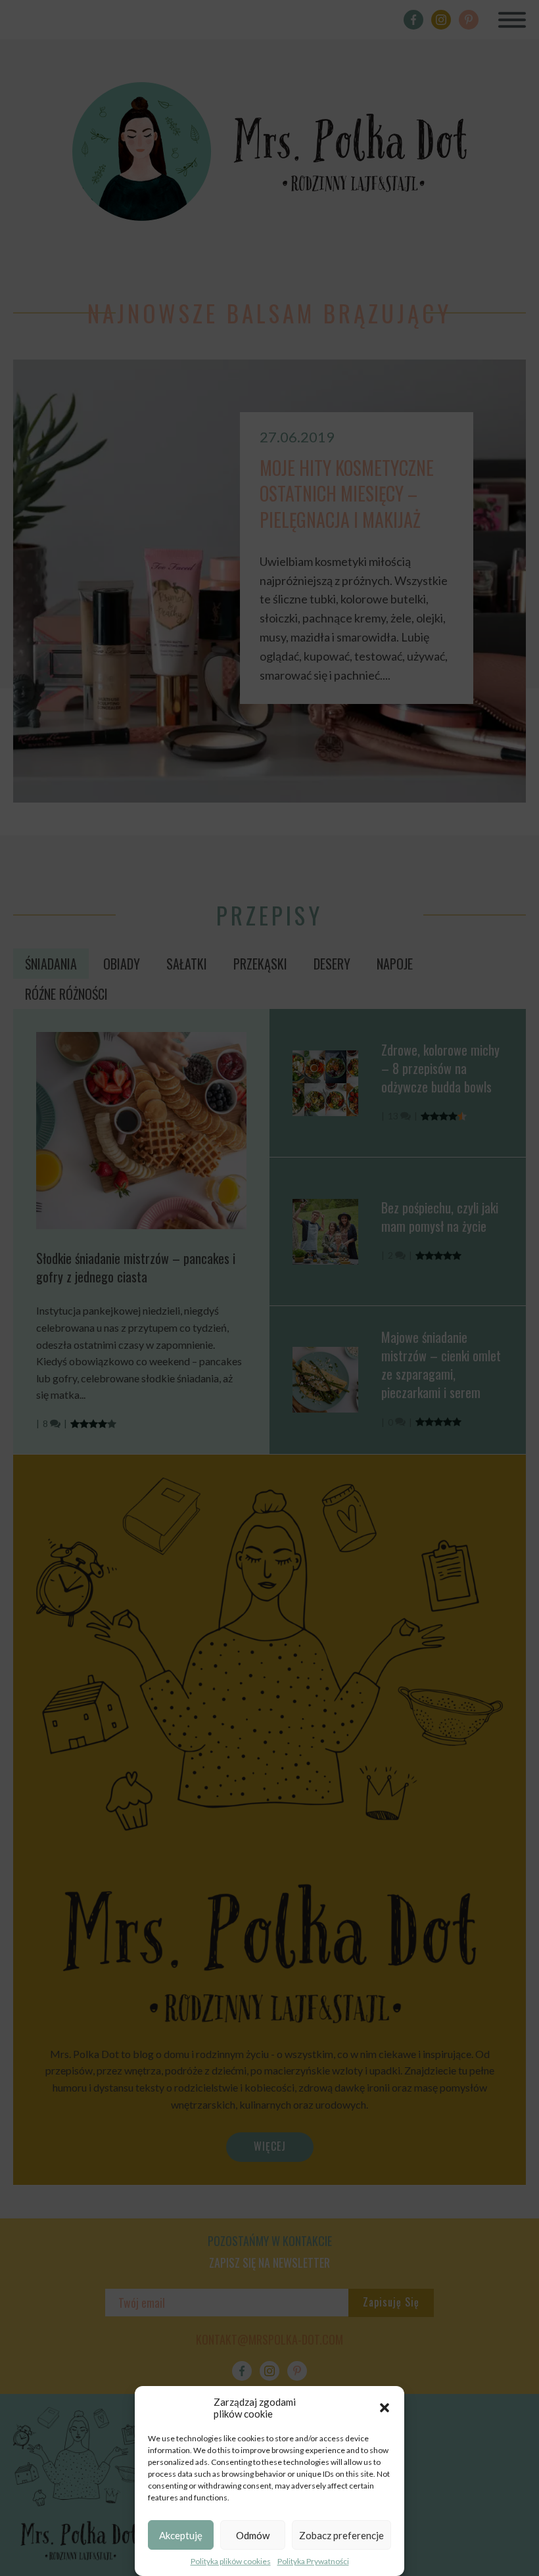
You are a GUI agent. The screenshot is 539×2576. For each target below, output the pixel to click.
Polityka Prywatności (313, 2561)
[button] (385, 2408)
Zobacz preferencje (341, 2535)
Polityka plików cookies (231, 2561)
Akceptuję (181, 2535)
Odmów (253, 2535)
